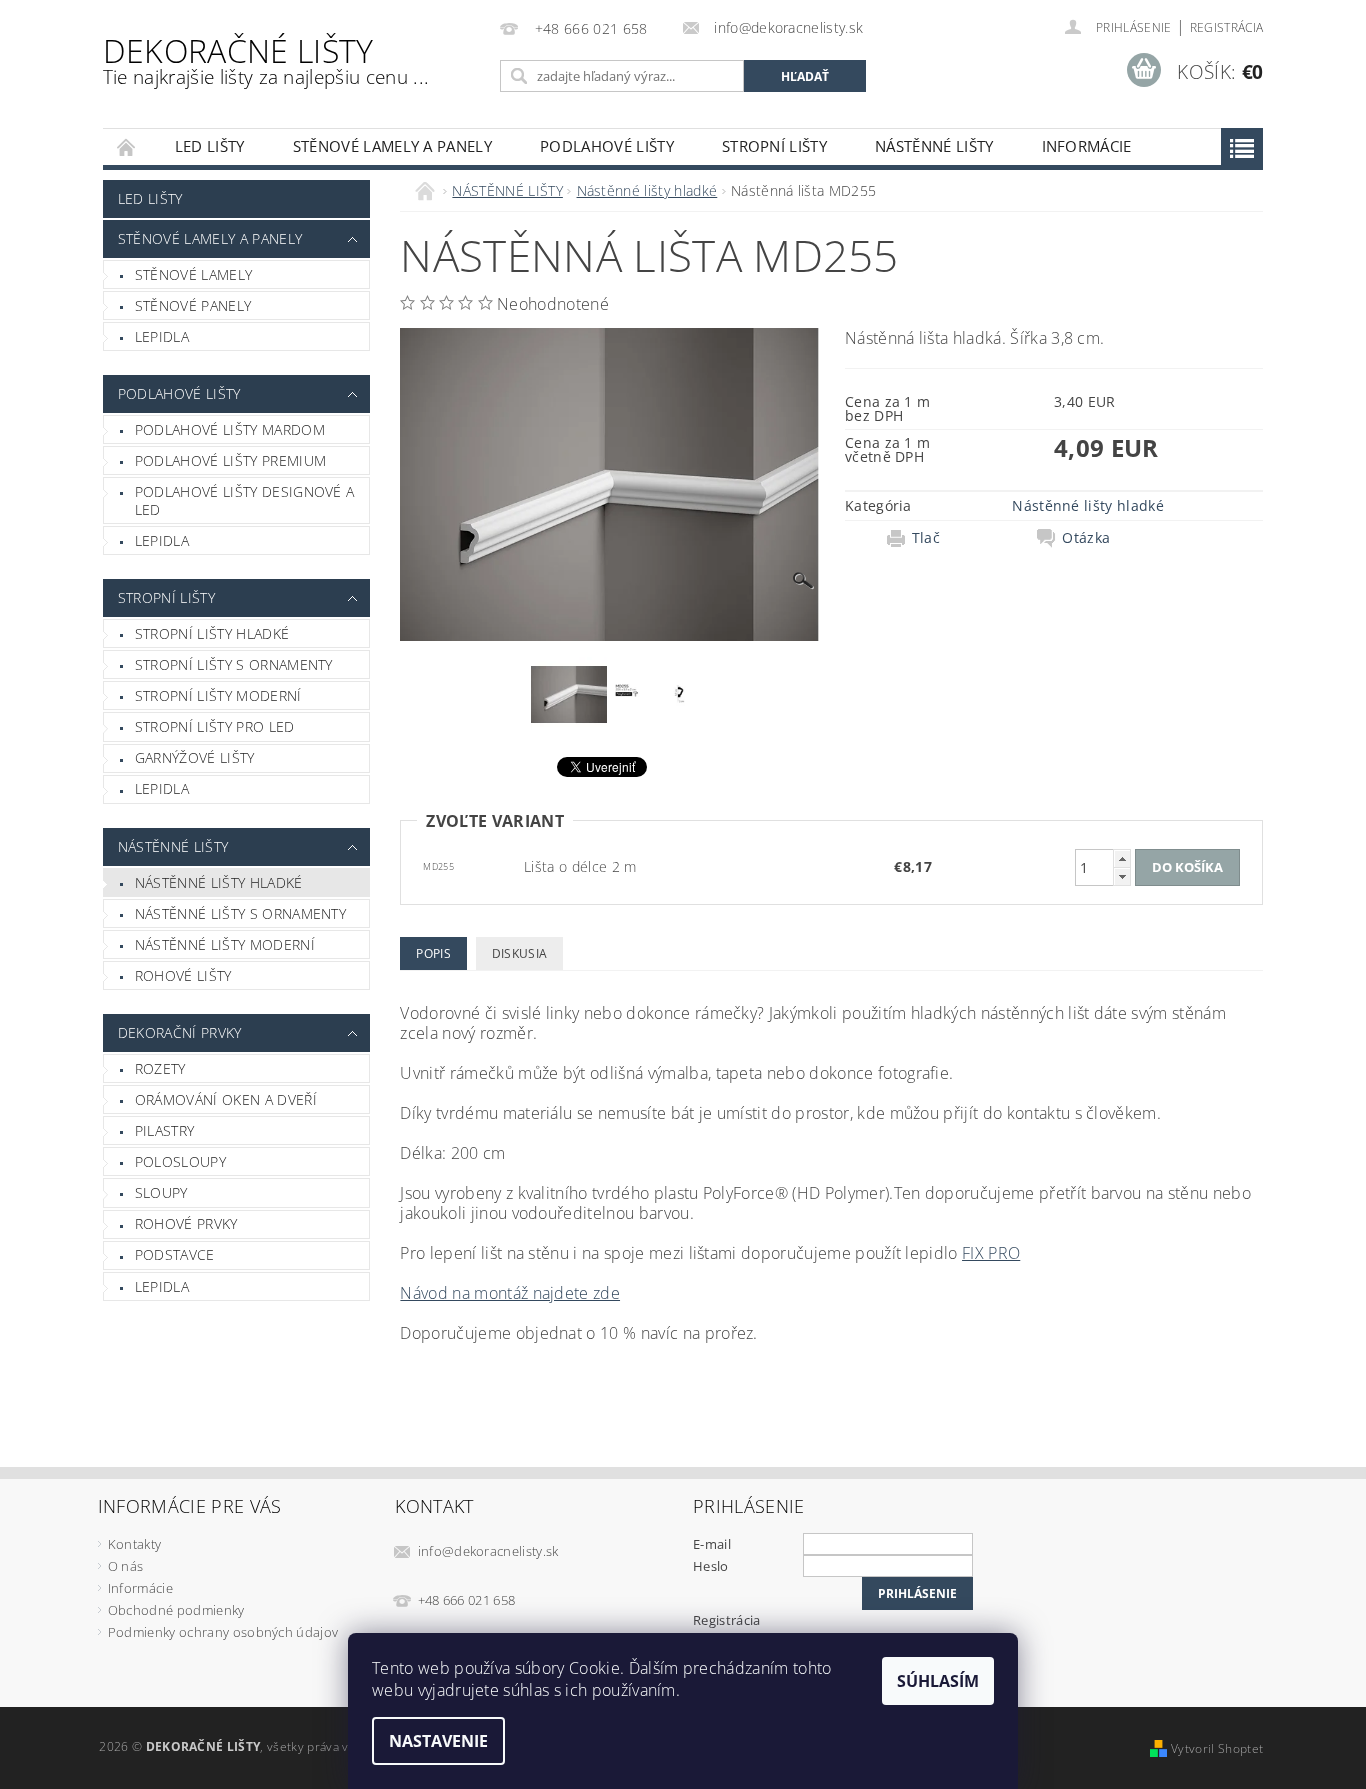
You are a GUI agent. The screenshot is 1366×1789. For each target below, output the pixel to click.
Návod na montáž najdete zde (510, 1293)
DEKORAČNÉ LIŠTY (266, 59)
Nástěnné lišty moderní (225, 944)
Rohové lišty (183, 975)
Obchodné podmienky (176, 1610)
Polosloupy (180, 1161)
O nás (126, 1566)
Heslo (711, 1566)
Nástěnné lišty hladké (219, 882)
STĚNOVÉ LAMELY (193, 274)
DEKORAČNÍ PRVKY (180, 1032)
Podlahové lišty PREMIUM (230, 460)
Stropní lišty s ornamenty (234, 664)
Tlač (926, 538)
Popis (433, 953)
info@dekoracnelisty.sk (488, 1551)
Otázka (1086, 538)
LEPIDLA (162, 336)
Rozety (160, 1068)
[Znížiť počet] (1122, 876)
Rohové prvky (186, 1223)
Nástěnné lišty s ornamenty (240, 913)
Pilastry (165, 1130)
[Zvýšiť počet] (1122, 858)
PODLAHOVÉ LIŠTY (607, 146)
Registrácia (1227, 27)
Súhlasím (938, 1681)
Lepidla (162, 540)
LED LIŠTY (210, 146)
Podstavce (175, 1254)
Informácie (1087, 146)
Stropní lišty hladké (212, 633)
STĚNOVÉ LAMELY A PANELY (392, 146)
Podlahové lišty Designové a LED (245, 500)
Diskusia (520, 953)
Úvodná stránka (127, 146)
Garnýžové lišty (195, 757)
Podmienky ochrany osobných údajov (223, 1632)
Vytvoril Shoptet (1217, 1748)
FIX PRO (991, 1253)
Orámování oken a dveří (226, 1099)
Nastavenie (438, 1741)
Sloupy (161, 1192)
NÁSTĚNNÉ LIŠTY (934, 146)
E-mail (712, 1544)
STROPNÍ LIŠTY (774, 146)
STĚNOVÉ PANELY (193, 305)
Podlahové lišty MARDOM (230, 429)
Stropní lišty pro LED (215, 726)
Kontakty (135, 1544)
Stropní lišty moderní (218, 695)
